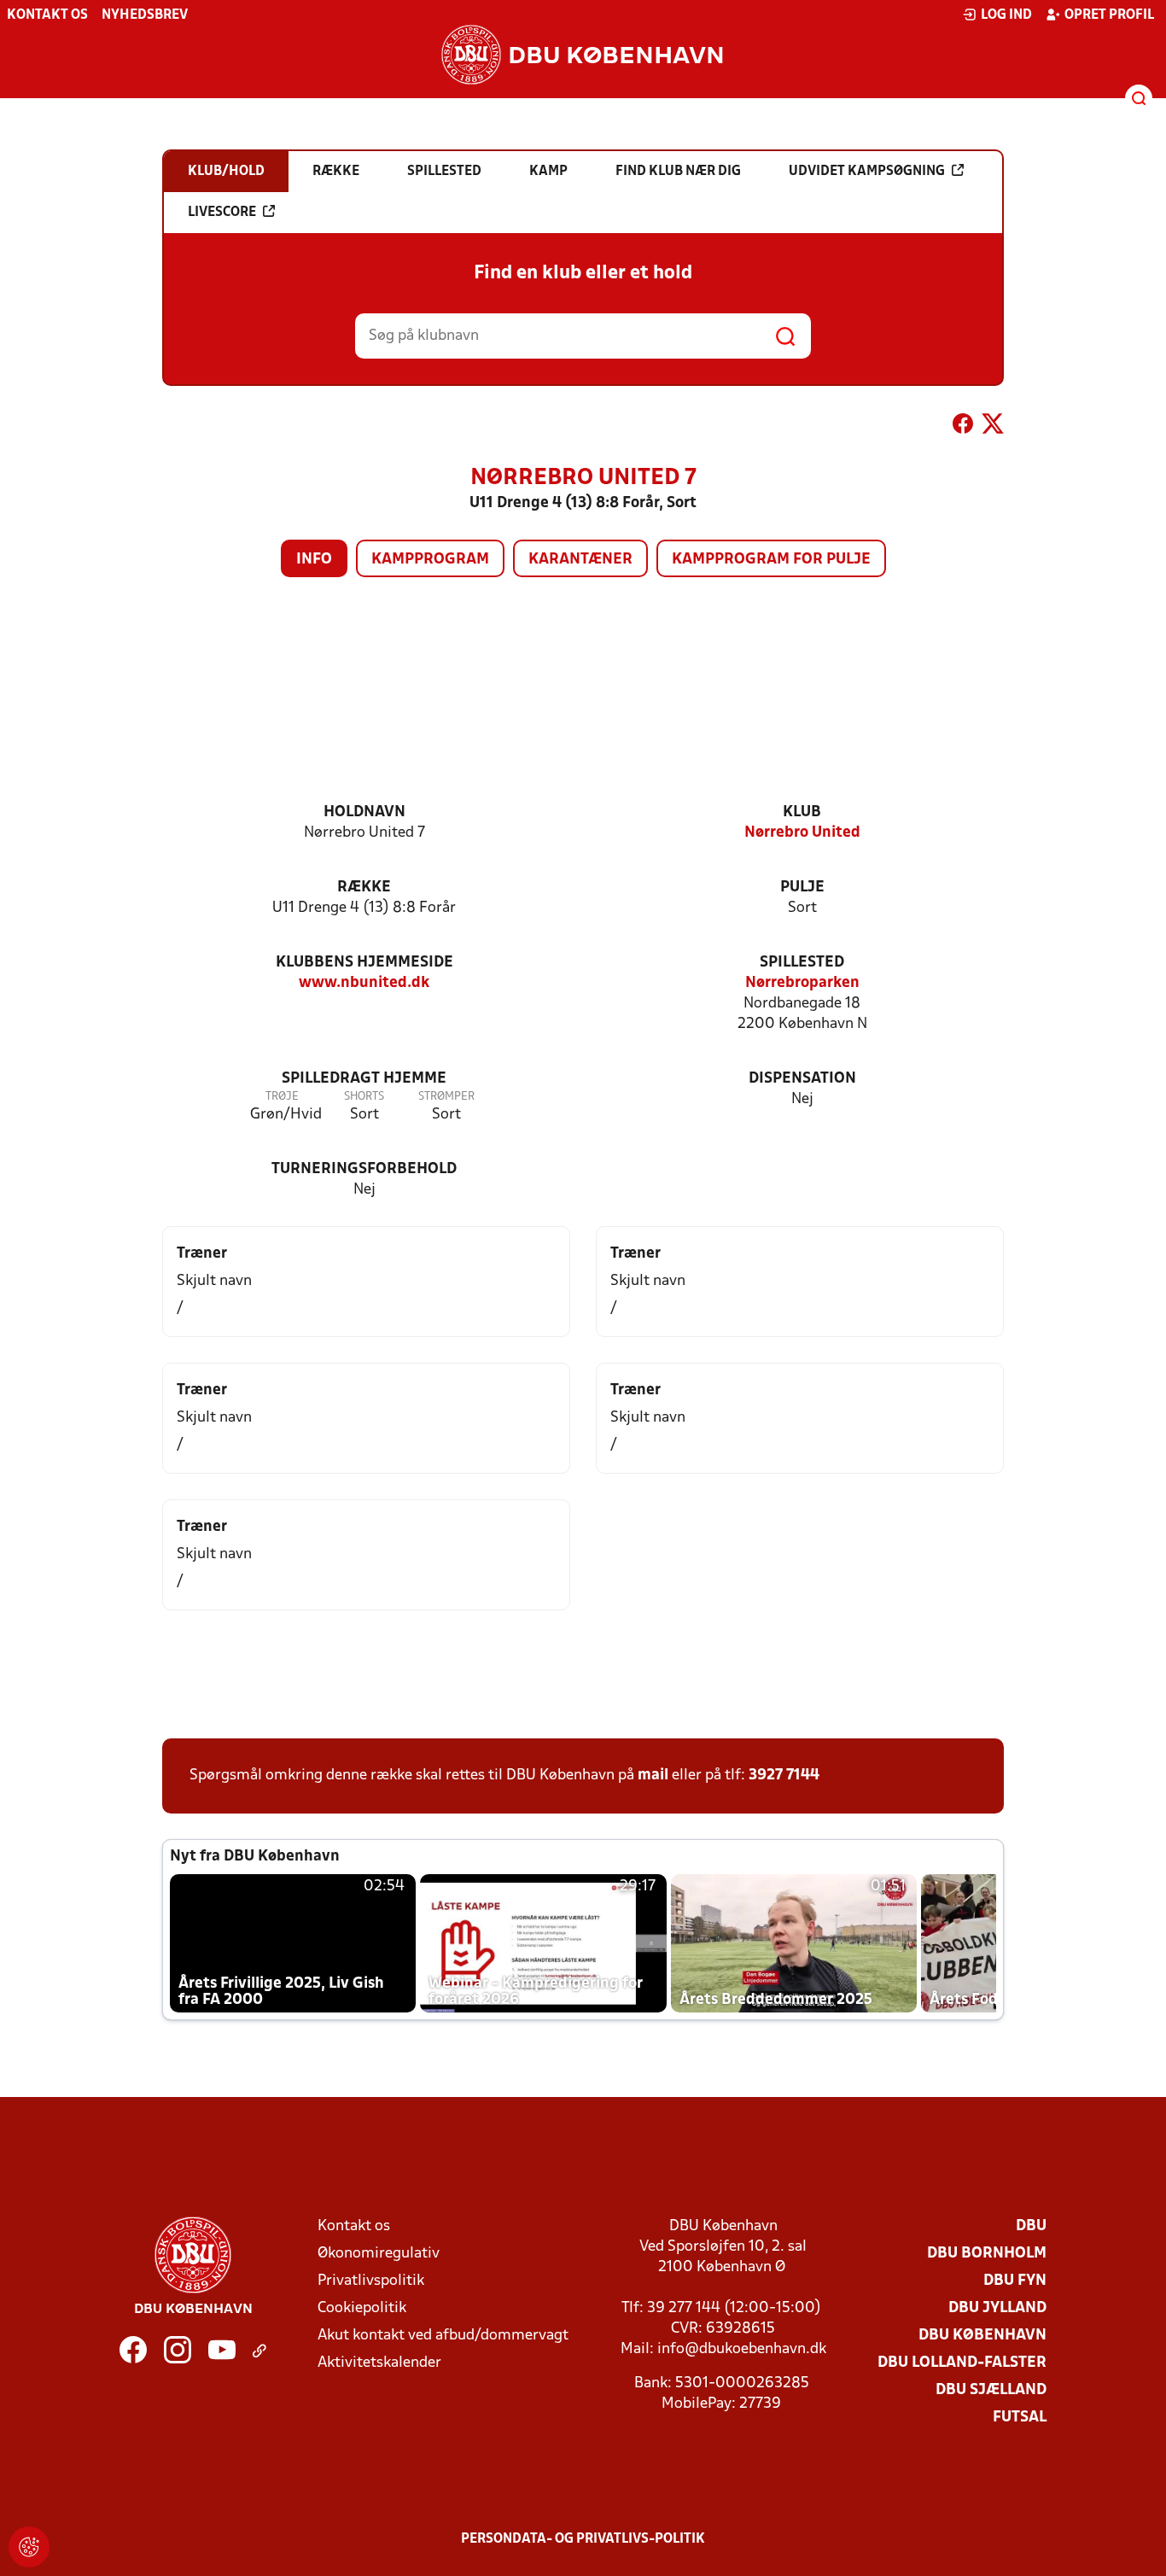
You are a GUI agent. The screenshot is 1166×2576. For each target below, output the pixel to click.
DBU (1031, 2226)
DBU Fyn (1015, 2281)
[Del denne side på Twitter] (993, 427)
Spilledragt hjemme (364, 1079)
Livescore (222, 213)
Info (314, 560)
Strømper (446, 1097)
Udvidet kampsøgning (867, 172)
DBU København (982, 2336)
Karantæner (580, 560)
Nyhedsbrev (145, 15)
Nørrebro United (802, 833)
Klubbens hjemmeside (364, 963)
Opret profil (1109, 15)
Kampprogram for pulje (771, 560)
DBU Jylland (997, 2308)
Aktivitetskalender (379, 2363)
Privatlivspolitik (371, 2281)
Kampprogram (430, 560)
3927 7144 (784, 1776)
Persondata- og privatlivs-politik (583, 2539)
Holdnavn (364, 812)
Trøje (282, 1097)
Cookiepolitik (362, 2308)
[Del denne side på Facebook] (963, 427)
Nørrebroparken (802, 983)
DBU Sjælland (991, 2390)
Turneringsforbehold (364, 1169)
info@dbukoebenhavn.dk (742, 2349)
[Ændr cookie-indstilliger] (29, 2547)
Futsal (1020, 2418)
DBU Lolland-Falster (962, 2363)
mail (653, 1776)
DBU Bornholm (987, 2254)
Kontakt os (47, 15)
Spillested (802, 963)
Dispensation (802, 1079)
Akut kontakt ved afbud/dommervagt (443, 2336)
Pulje (802, 888)
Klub (802, 812)
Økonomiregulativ (379, 2254)
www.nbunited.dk (364, 983)
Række (364, 888)
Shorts (364, 1097)
